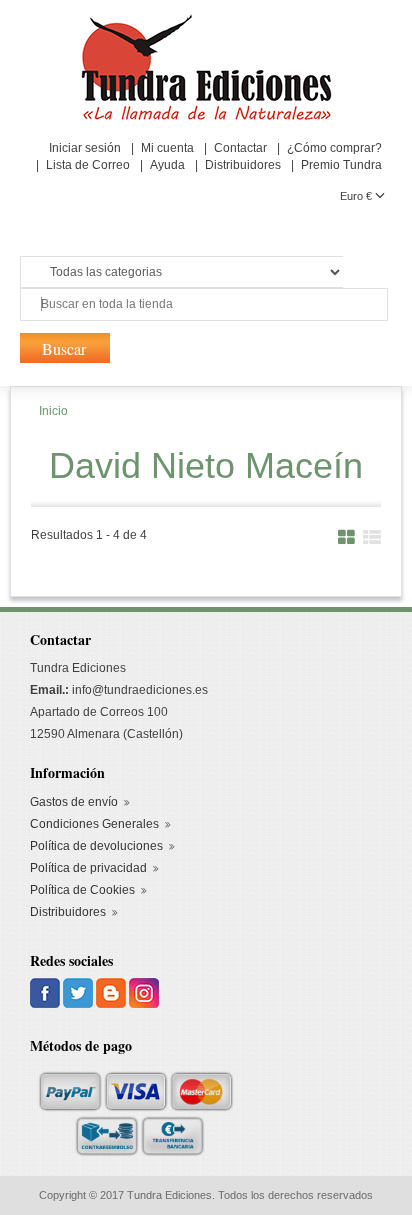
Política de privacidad (88, 868)
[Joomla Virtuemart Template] (46, 992)
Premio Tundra (341, 165)
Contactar (240, 148)
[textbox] (204, 304)
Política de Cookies (82, 890)
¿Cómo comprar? (334, 148)
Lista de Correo (88, 165)
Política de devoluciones (96, 846)
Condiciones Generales (94, 824)
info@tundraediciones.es (140, 690)
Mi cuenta (167, 148)
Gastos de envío (74, 802)
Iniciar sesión (85, 148)
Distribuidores (243, 165)
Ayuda (167, 165)
